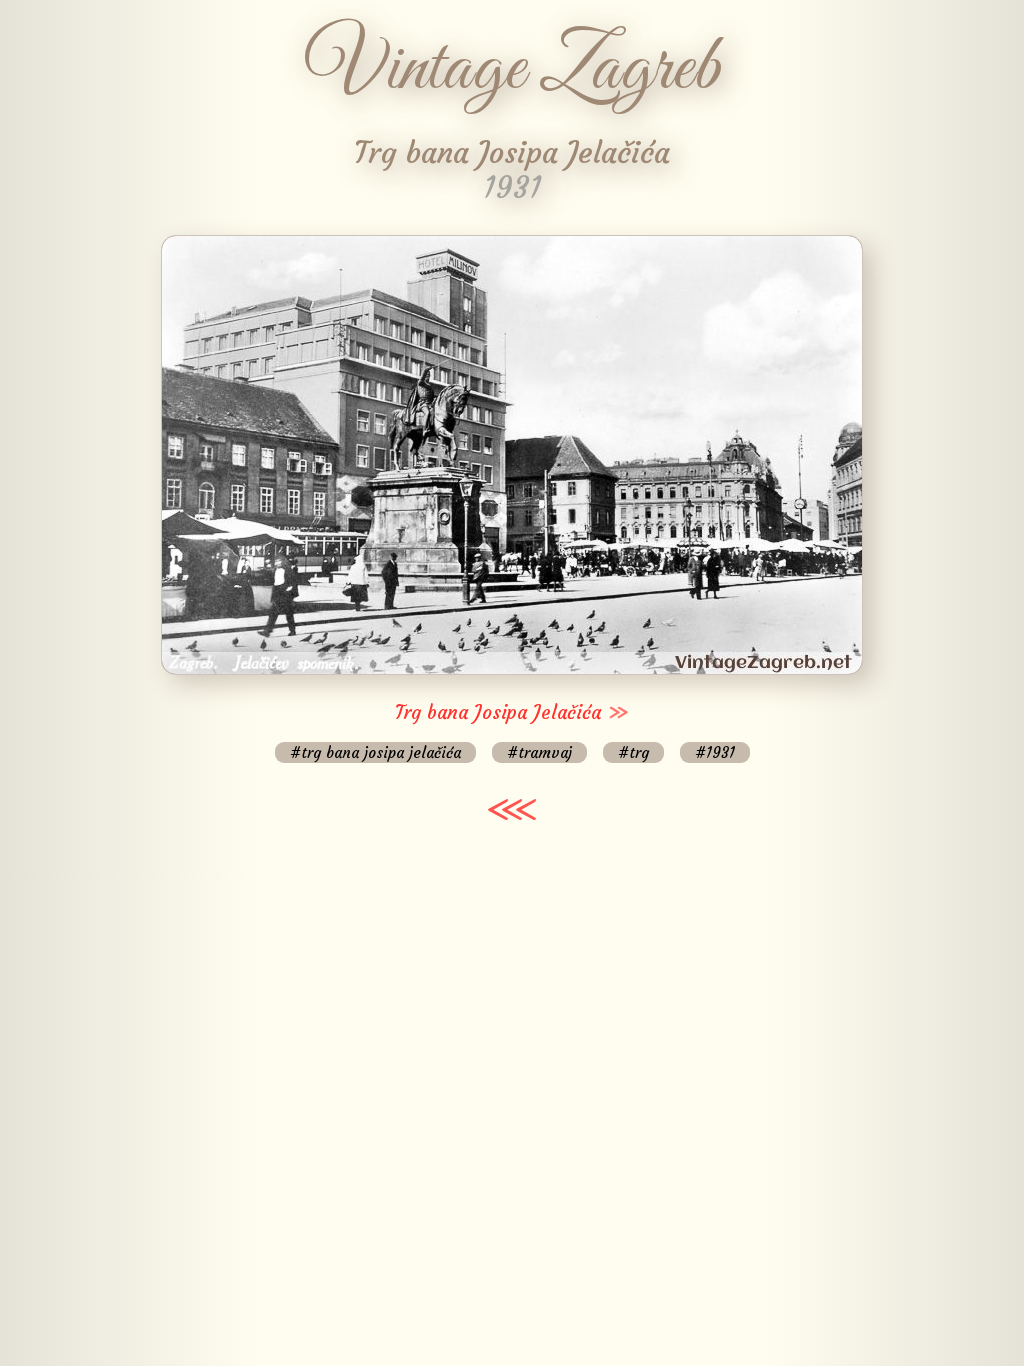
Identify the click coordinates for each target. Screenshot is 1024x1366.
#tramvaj (539, 752)
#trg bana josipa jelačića (375, 752)
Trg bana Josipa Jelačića (498, 712)
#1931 (715, 752)
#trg (633, 752)
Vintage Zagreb (512, 70)
